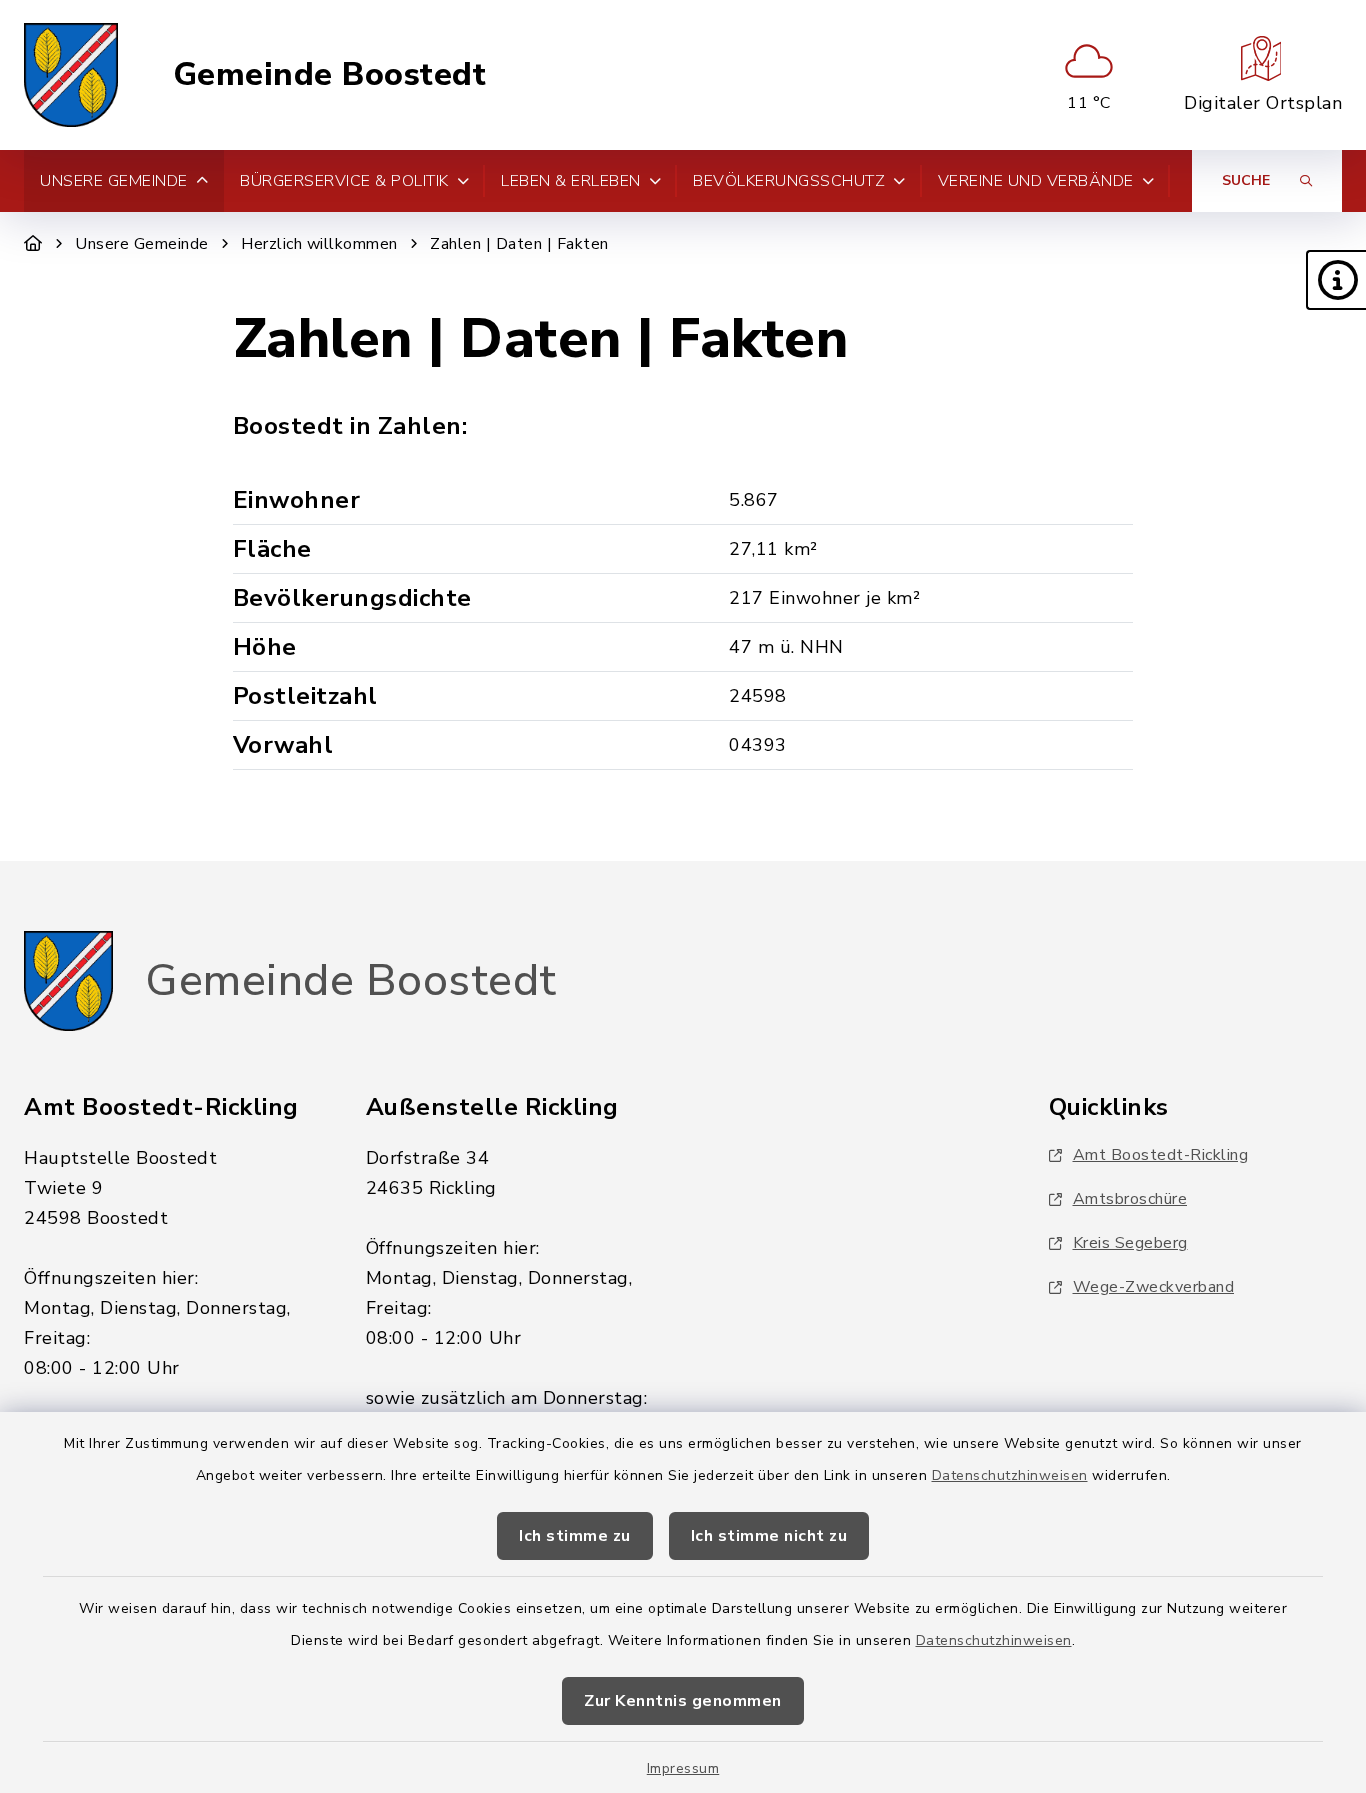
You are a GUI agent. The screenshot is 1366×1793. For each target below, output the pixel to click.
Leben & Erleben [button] (571, 181)
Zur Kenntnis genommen (683, 1701)
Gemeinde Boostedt (330, 75)
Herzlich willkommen (319, 244)
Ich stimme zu (575, 1536)
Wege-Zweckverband (1154, 1287)
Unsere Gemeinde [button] (114, 181)
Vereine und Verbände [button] (1036, 181)
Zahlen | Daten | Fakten (519, 244)
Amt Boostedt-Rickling (1161, 1155)
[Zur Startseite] (33, 244)
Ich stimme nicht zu (769, 1536)
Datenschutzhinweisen (1010, 1475)
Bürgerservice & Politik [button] (344, 181)
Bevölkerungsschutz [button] (789, 181)
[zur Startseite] (71, 75)
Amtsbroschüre (1130, 1199)
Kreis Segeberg (1130, 1243)
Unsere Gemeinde (142, 244)
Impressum (683, 1768)
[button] (1336, 280)
